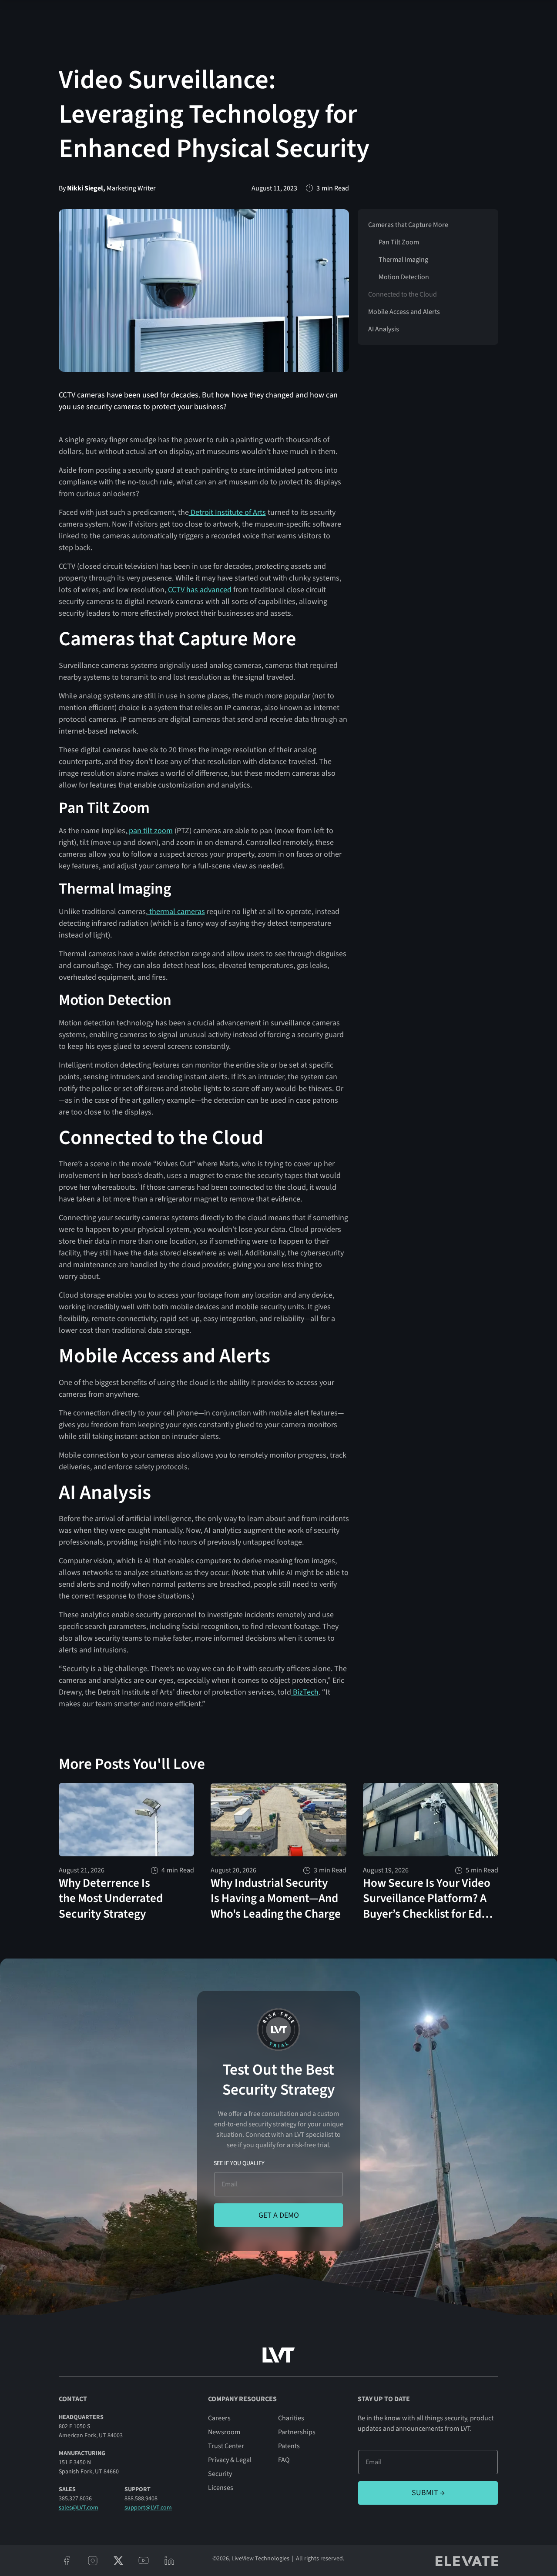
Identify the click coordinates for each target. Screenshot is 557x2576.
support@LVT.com (148, 2508)
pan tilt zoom (150, 831)
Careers (219, 2418)
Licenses (221, 2488)
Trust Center (226, 2446)
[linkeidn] (169, 2561)
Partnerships (297, 2432)
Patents (289, 2446)
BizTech (305, 1692)
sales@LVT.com (79, 2508)
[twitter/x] (118, 2561)
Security (220, 2474)
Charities (291, 2418)
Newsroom (224, 2432)
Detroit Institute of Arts (227, 512)
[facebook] (67, 2561)
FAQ (284, 2460)
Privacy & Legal (230, 2460)
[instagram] (92, 2561)
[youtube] (144, 2561)
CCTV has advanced (199, 590)
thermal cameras (176, 912)
